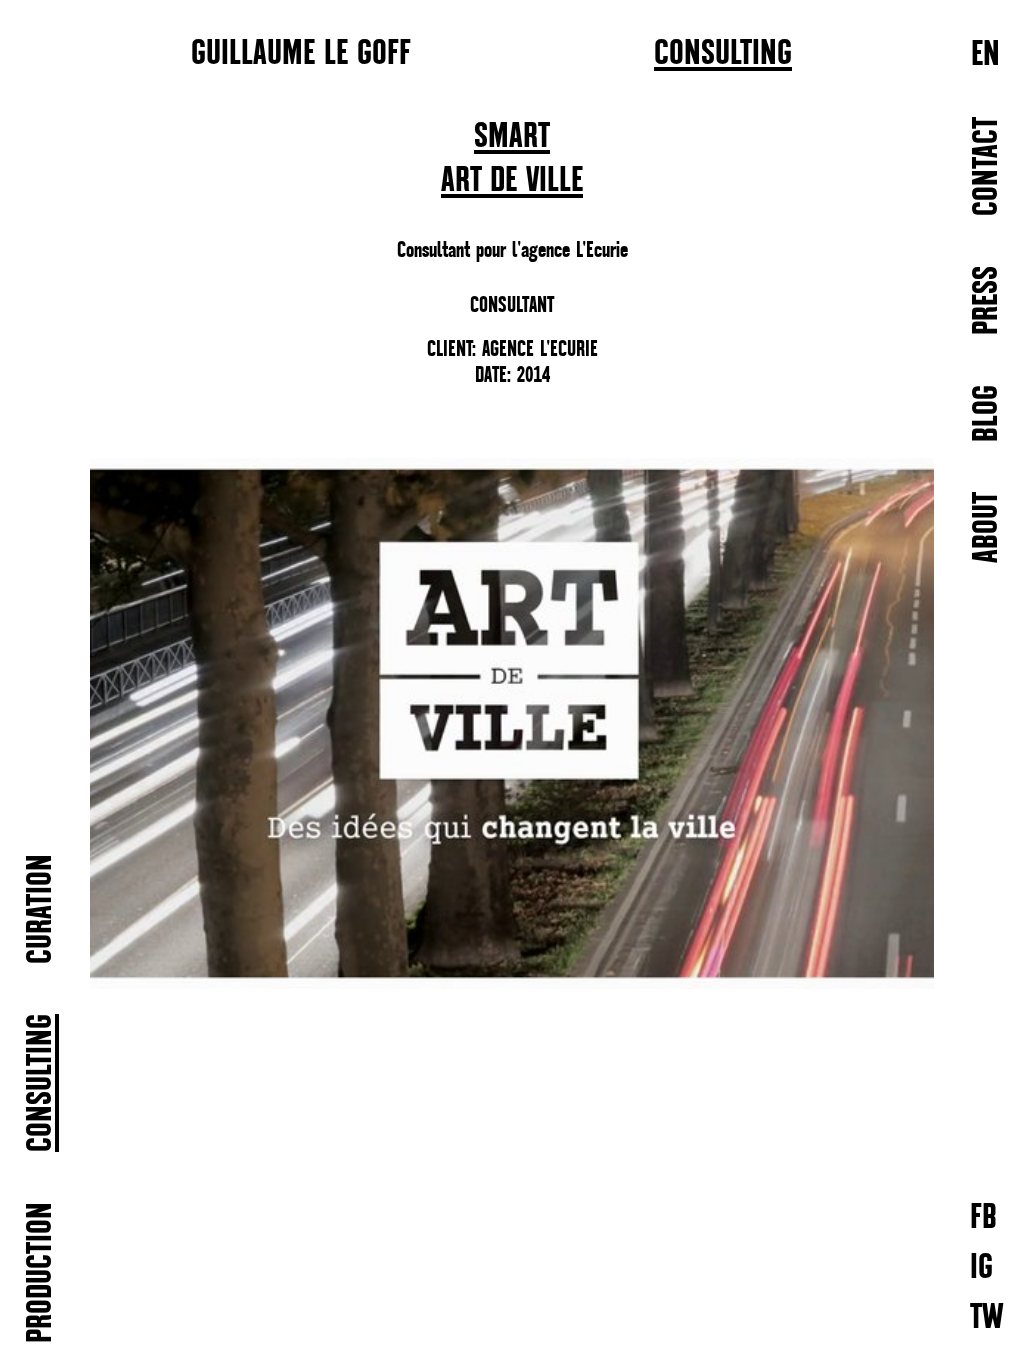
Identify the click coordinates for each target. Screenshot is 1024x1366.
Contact (987, 166)
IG (981, 1266)
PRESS (987, 300)
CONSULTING (723, 54)
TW (987, 1316)
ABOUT (987, 527)
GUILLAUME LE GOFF (301, 52)
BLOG (987, 413)
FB (983, 1216)
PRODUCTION (41, 1272)
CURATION (41, 909)
